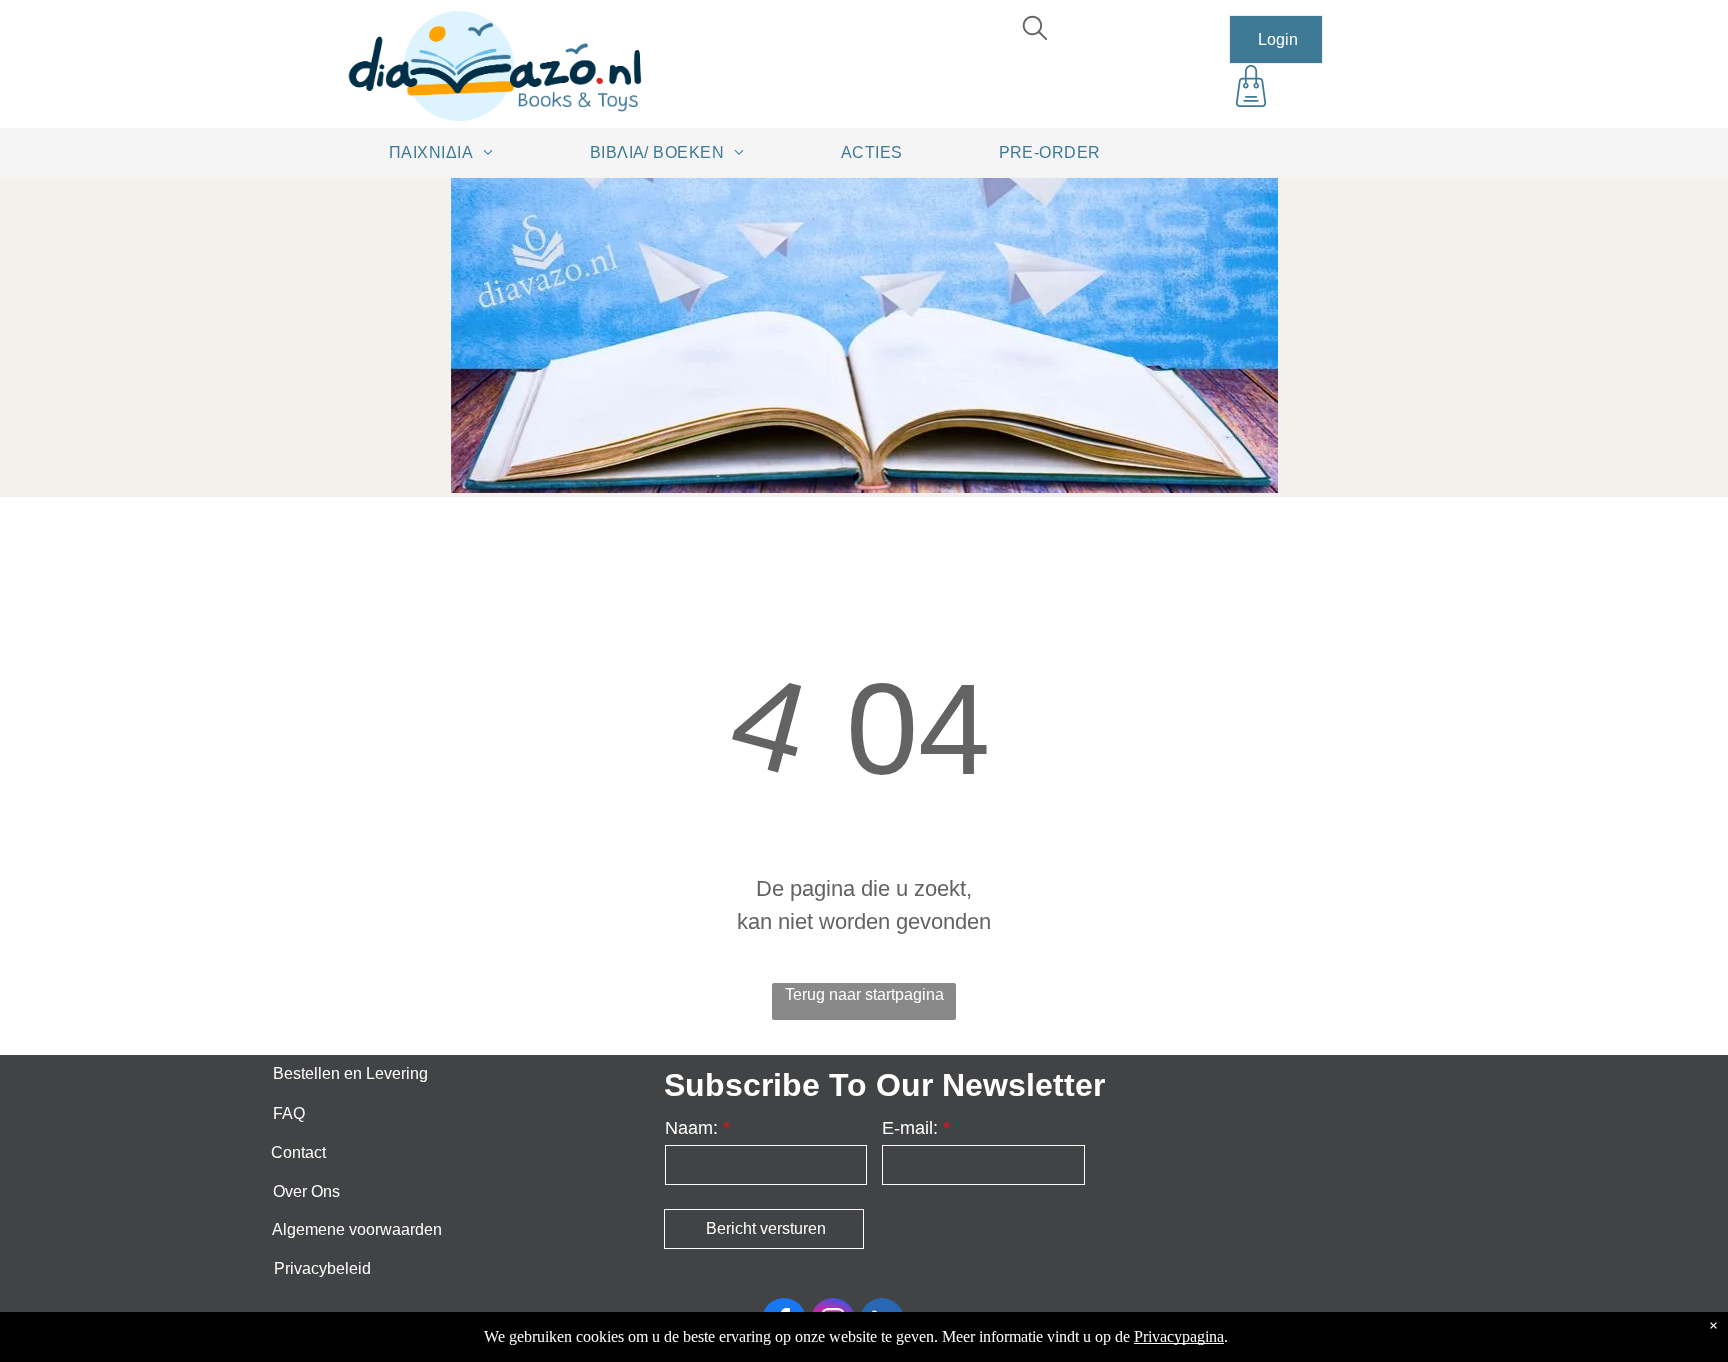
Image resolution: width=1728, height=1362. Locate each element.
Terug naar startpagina (864, 994)
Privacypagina (1179, 1336)
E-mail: (910, 1128)
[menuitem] (448, 152)
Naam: (691, 1128)
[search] (1035, 30)
